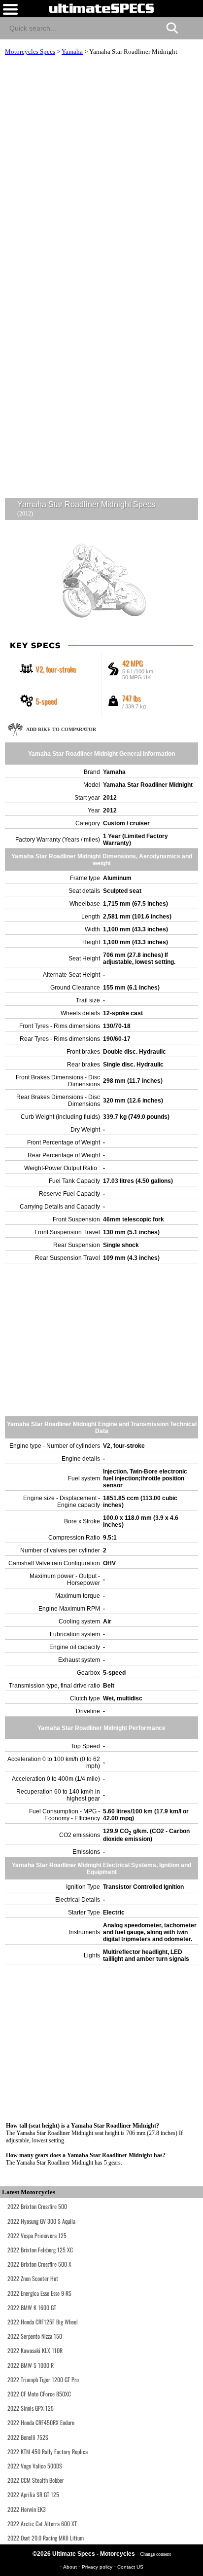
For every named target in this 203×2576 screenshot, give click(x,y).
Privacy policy (98, 2567)
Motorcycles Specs (30, 52)
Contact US (130, 2567)
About (71, 2567)
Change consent (155, 2554)
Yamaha (72, 52)
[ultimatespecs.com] (101, 8)
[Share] (191, 27)
